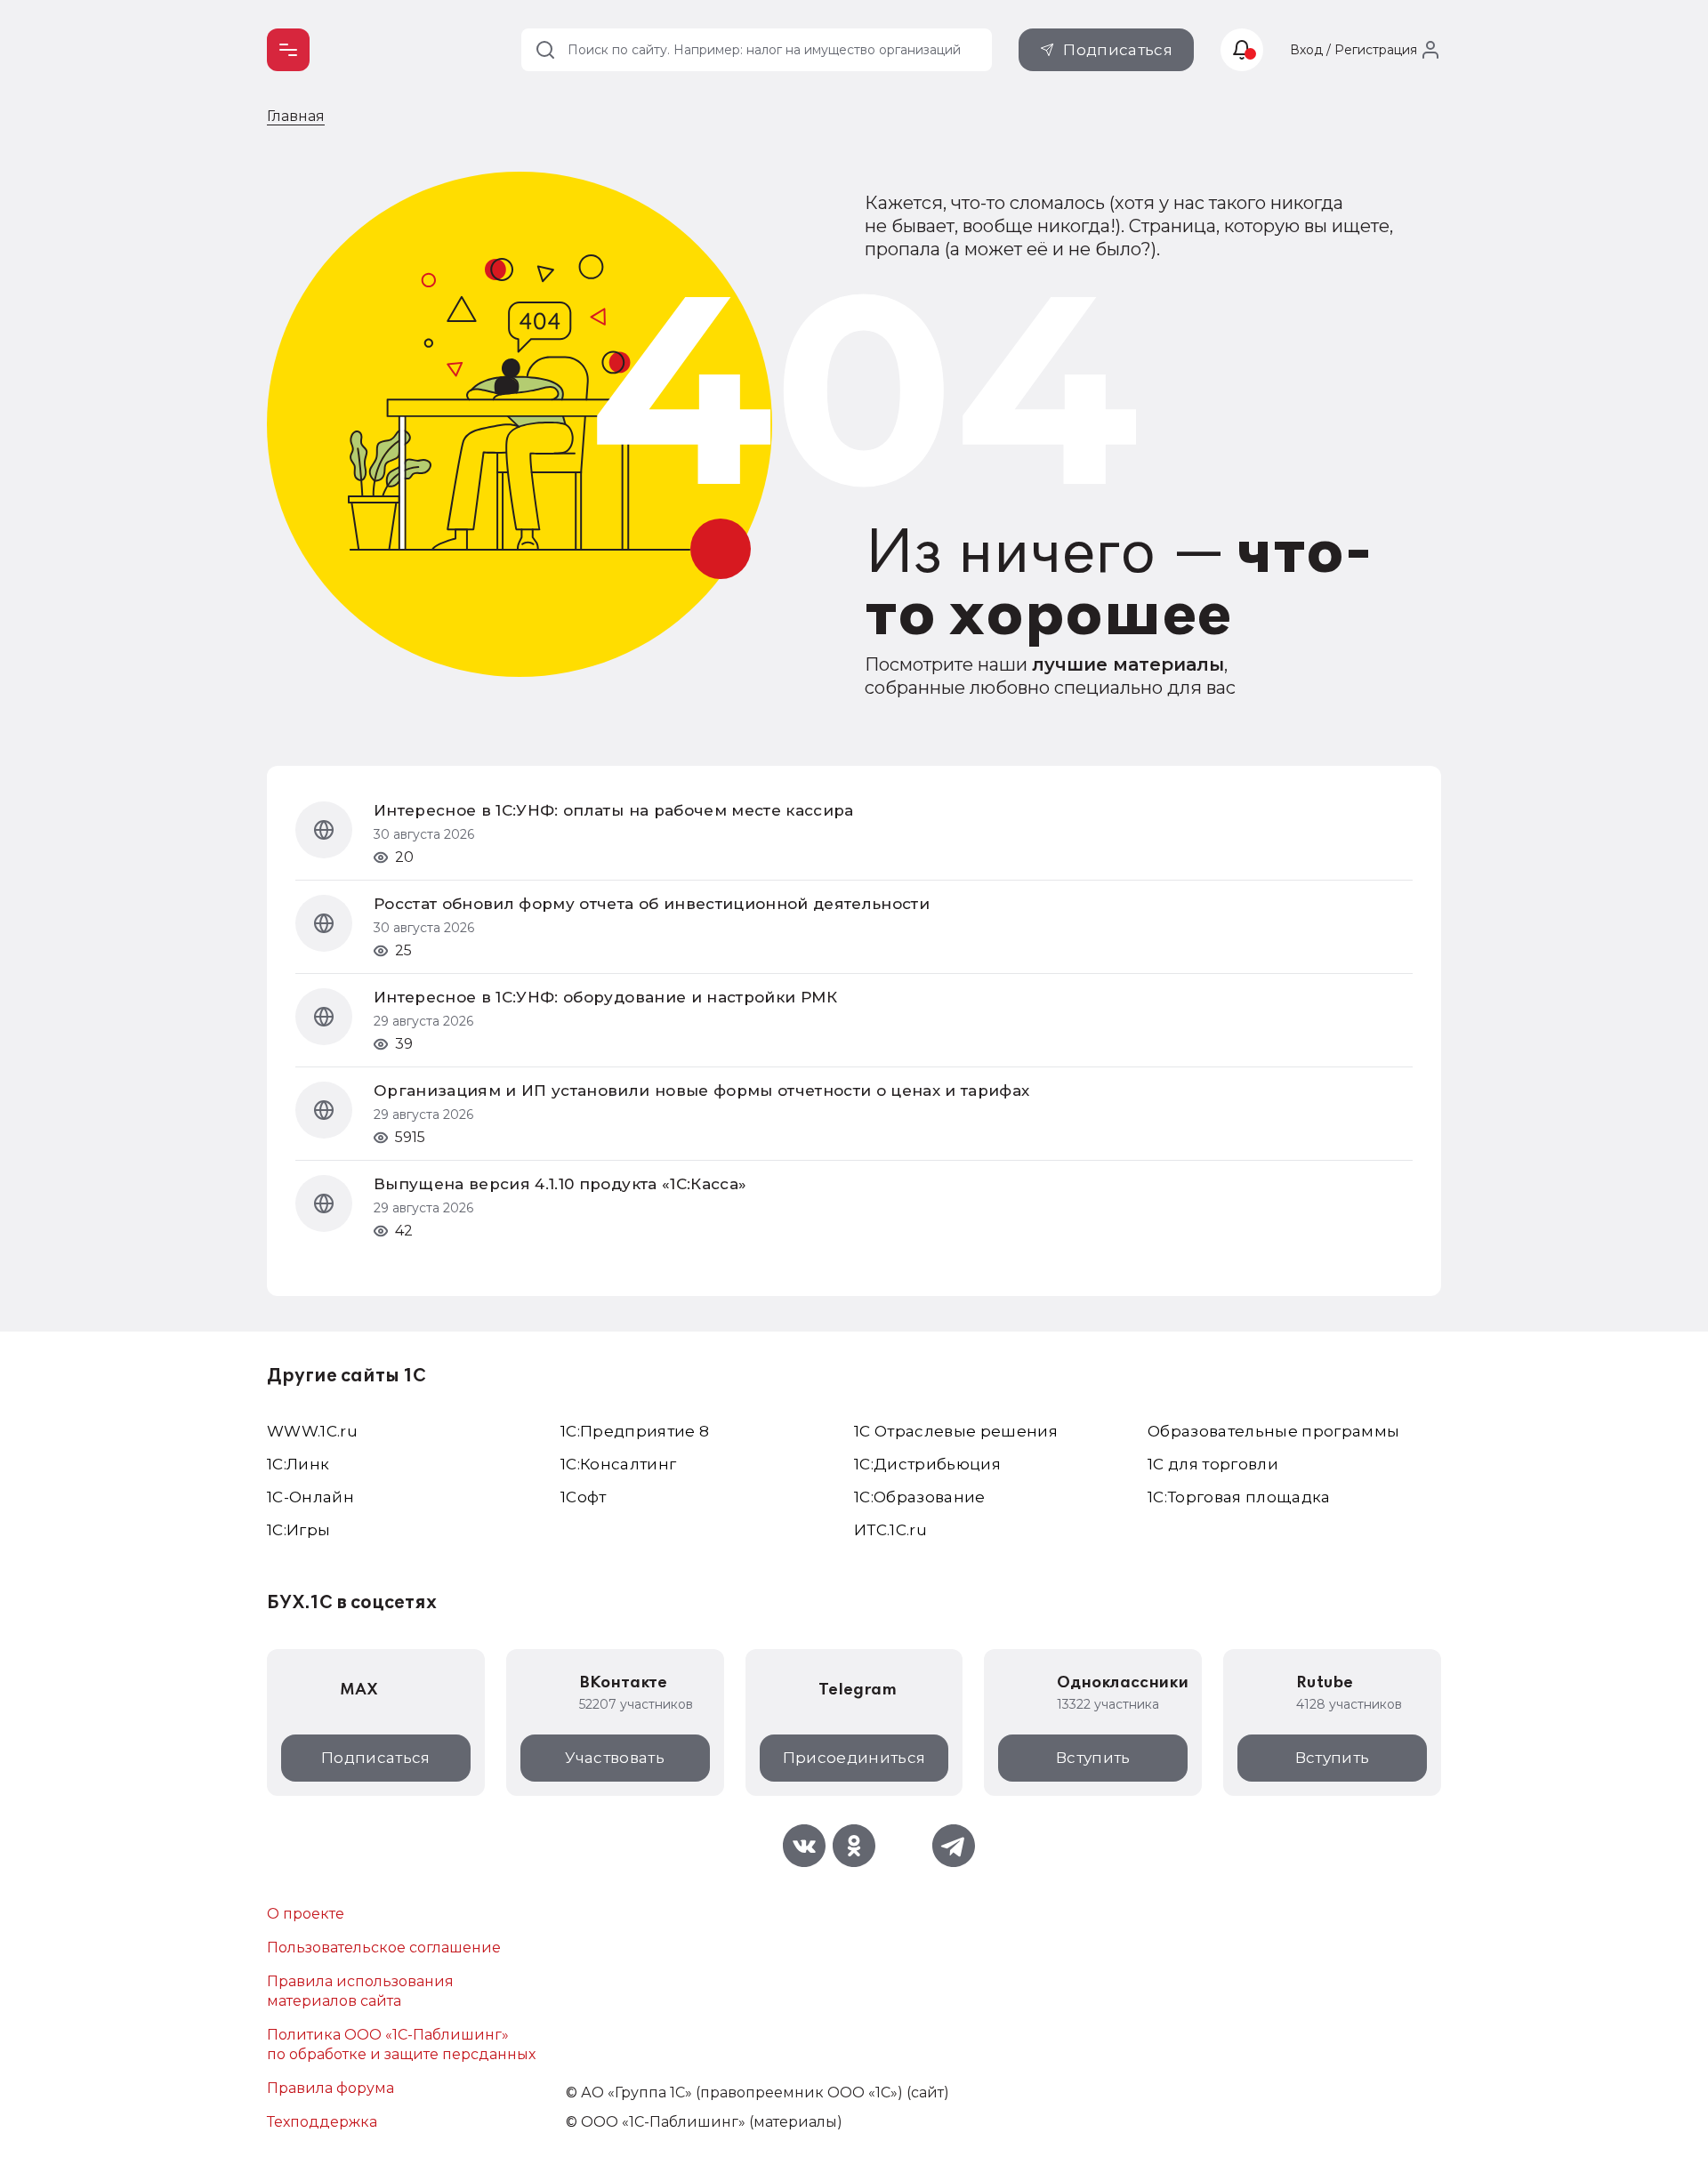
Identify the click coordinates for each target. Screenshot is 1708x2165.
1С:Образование (920, 1497)
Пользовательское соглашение (384, 1948)
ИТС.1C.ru (890, 1530)
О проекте (306, 1914)
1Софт (584, 1497)
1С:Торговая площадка (1239, 1497)
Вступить (1093, 1758)
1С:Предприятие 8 (635, 1431)
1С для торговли (1213, 1464)
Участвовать (615, 1758)
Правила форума (330, 2088)
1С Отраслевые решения (956, 1431)
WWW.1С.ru (312, 1431)
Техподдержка (322, 2122)
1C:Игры (298, 1530)
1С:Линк (298, 1464)
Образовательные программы (1274, 1431)
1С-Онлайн (310, 1497)
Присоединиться (854, 1758)
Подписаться (1118, 50)
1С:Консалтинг (618, 1464)
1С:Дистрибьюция (927, 1464)
